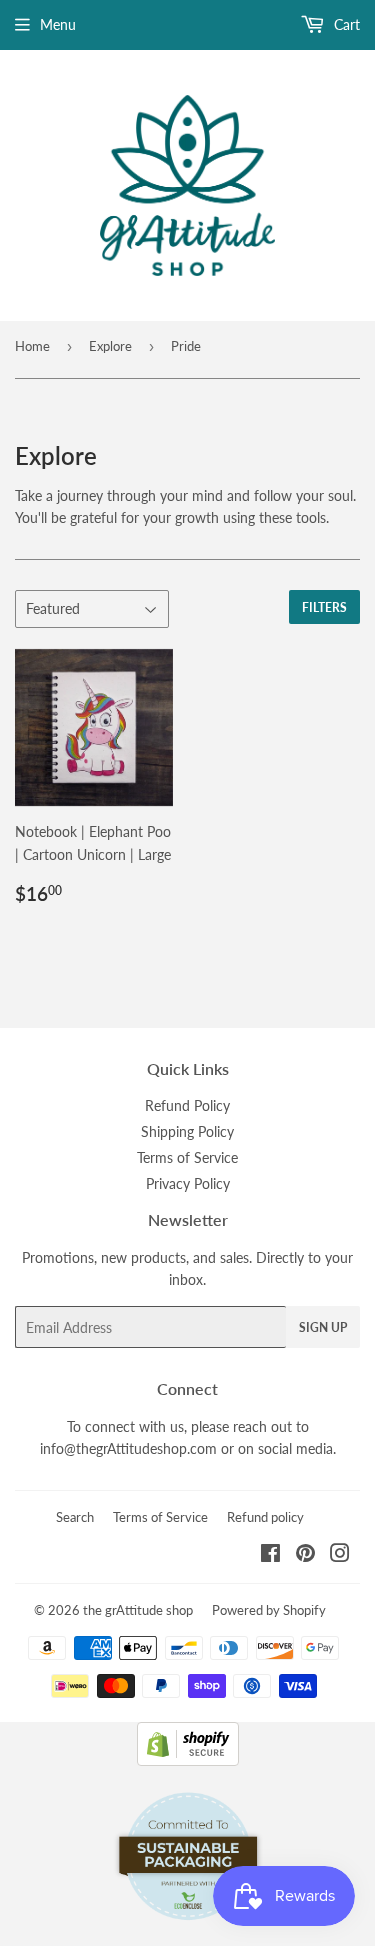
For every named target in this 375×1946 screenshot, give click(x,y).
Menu (58, 24)
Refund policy (265, 1517)
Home (32, 346)
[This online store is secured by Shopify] (188, 1760)
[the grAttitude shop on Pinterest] (305, 1555)
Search (75, 1517)
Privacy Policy (188, 1183)
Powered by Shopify (269, 1610)
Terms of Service (187, 1157)
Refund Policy (187, 1105)
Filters (324, 607)
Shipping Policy (187, 1131)
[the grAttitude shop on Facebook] (270, 1555)
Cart (345, 24)
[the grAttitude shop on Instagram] (340, 1555)
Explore (110, 346)
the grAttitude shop (138, 1610)
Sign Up (323, 1327)
